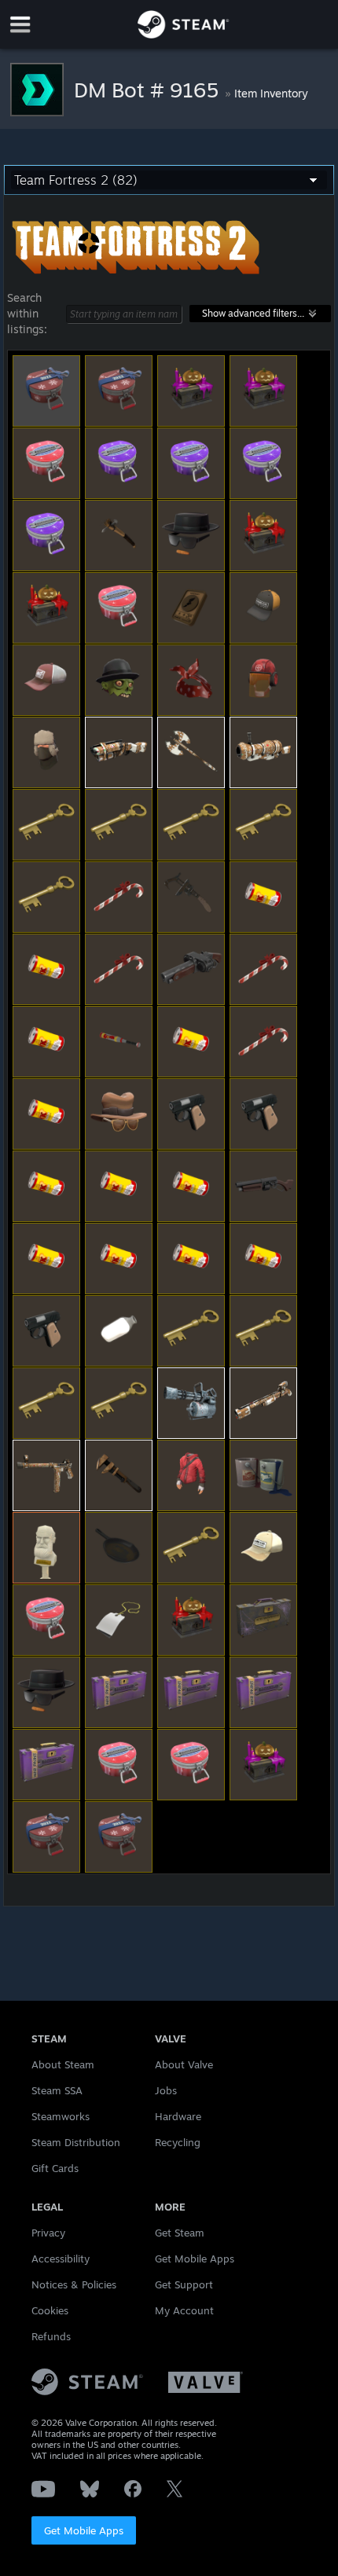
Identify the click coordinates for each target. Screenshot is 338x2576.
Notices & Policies (74, 2284)
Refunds (51, 2336)
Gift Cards (55, 2168)
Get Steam (180, 2233)
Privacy (48, 2233)
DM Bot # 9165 (149, 90)
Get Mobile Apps (84, 2530)
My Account (184, 2310)
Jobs (166, 2090)
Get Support (184, 2284)
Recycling (178, 2142)
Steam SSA (57, 2090)
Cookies (50, 2310)
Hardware (178, 2116)
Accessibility (61, 2259)
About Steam (63, 2064)
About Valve (184, 2064)
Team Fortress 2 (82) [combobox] (76, 180)
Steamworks (61, 2116)
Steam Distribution (76, 2142)
